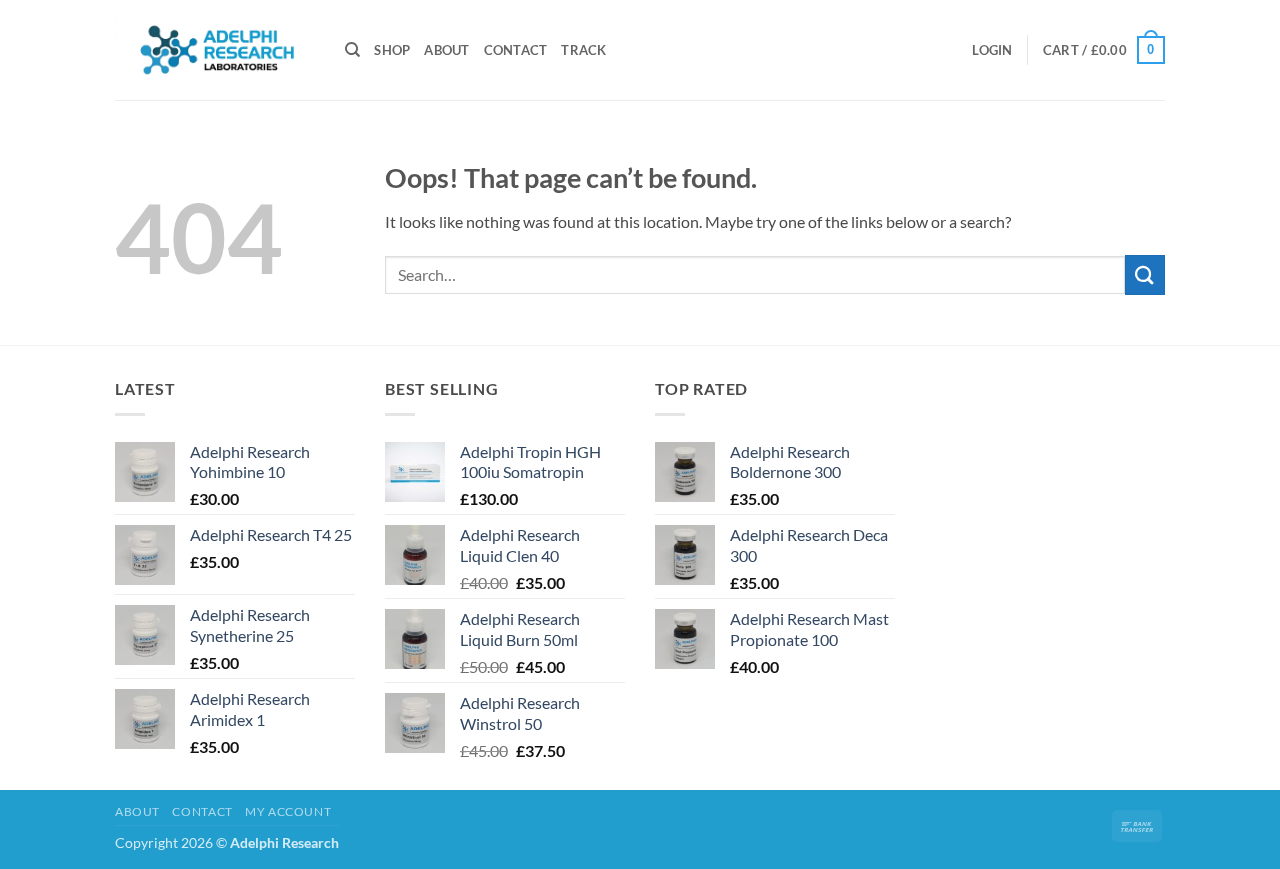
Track (583, 50)
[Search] (352, 50)
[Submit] (1145, 274)
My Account (288, 811)
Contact (516, 50)
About (446, 50)
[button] (992, 50)
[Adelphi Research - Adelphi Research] (215, 50)
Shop (392, 50)
